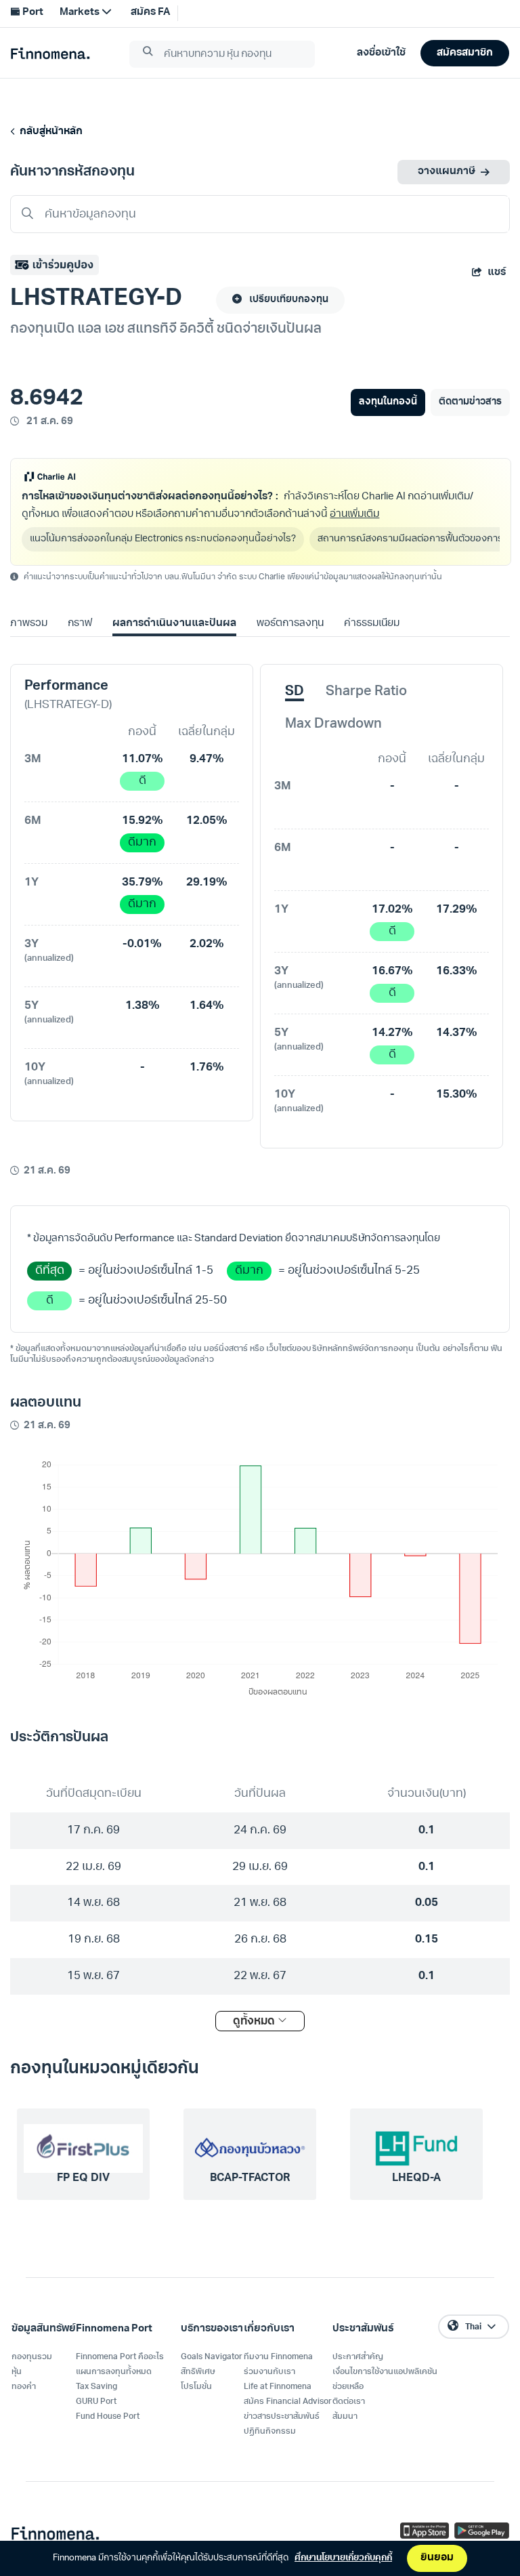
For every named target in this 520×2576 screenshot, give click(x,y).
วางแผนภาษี (447, 172)
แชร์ (497, 273)
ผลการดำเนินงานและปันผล (174, 624)
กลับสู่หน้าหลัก (49, 132)
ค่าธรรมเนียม (372, 624)
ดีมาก (142, 843)
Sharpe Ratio (366, 692)
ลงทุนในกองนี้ (388, 402)
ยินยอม (437, 2558)
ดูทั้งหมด (255, 2022)
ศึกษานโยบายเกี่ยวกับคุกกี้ (343, 2558)
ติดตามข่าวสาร (470, 402)
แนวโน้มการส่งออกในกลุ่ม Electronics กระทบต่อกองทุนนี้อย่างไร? (163, 539)
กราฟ (80, 624)
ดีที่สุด (50, 1271)
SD (295, 692)
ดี (143, 781)
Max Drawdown (333, 724)
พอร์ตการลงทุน (290, 624)
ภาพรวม (29, 624)
